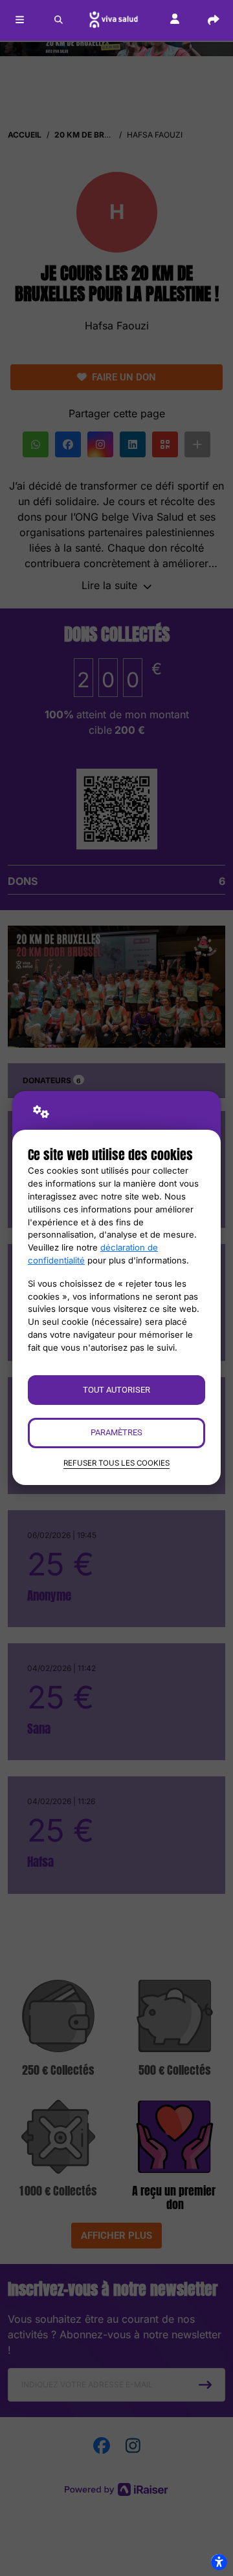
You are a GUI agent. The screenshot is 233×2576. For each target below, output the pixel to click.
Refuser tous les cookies (116, 1463)
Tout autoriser (116, 1390)
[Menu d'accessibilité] (219, 2562)
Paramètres (116, 1432)
